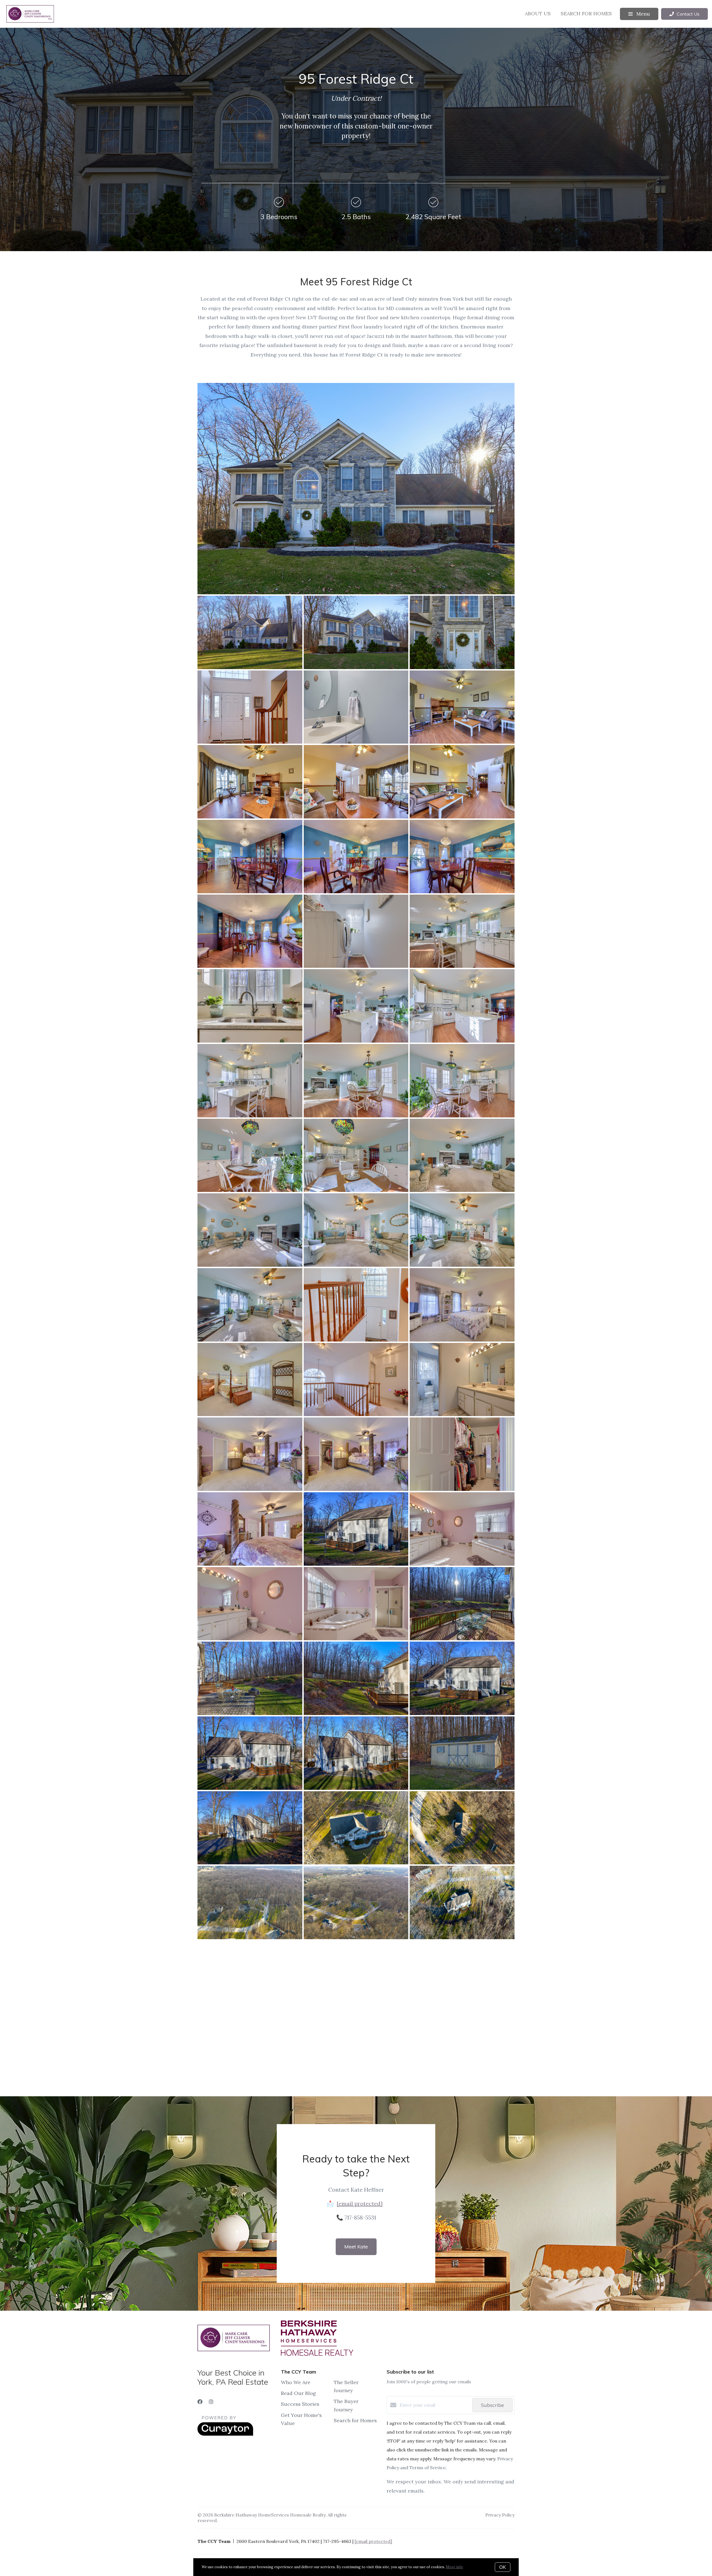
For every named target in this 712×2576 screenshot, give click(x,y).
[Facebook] (200, 2402)
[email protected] (360, 2203)
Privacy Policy (500, 2515)
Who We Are (296, 2382)
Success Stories (300, 2404)
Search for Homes (586, 13)
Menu (642, 14)
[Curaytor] (225, 2434)
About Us (538, 13)
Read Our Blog (298, 2393)
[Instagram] (211, 2402)
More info (454, 2567)
